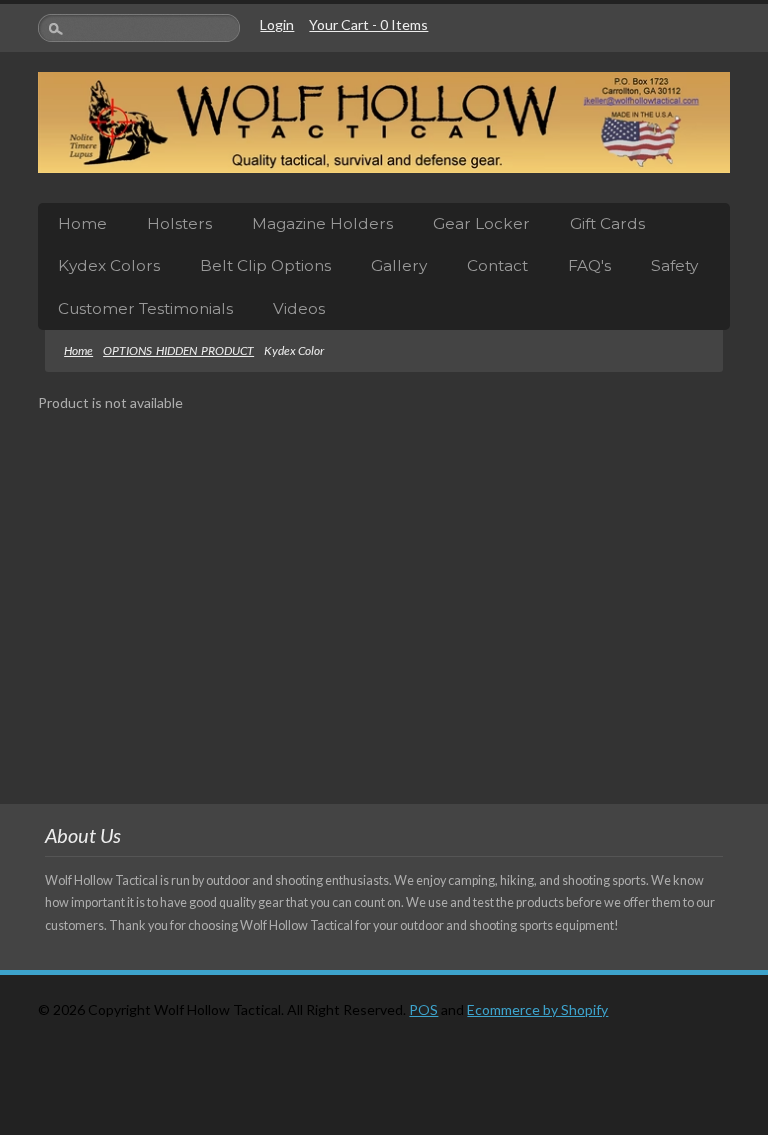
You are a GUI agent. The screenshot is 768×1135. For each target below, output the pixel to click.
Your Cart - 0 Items (368, 24)
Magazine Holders (322, 223)
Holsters (179, 223)
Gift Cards (607, 223)
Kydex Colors (109, 265)
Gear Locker (481, 223)
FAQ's (589, 265)
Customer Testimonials (145, 308)
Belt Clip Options (265, 265)
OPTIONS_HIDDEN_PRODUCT (178, 350)
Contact (497, 265)
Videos (299, 308)
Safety (674, 265)
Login (277, 24)
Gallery (399, 265)
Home (82, 223)
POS (423, 1009)
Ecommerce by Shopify (537, 1009)
